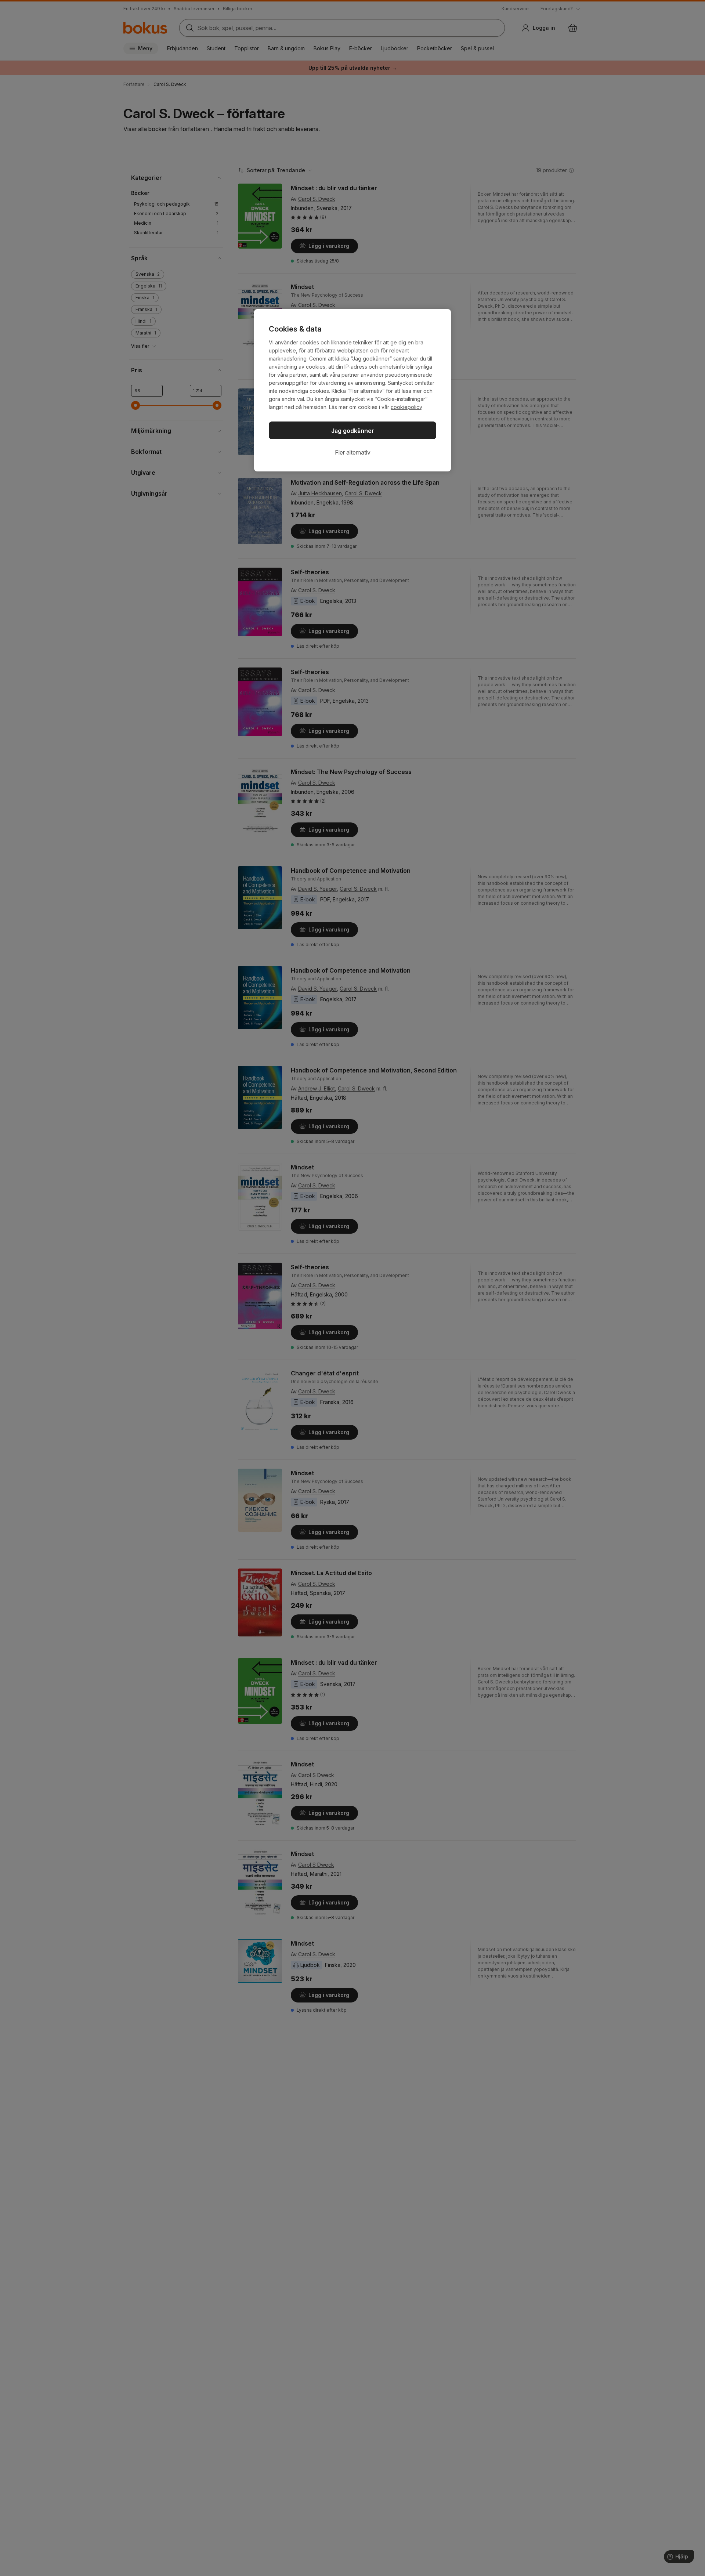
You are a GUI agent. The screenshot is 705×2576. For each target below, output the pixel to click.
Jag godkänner (353, 431)
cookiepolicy (406, 407)
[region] (352, 390)
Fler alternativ (353, 452)
